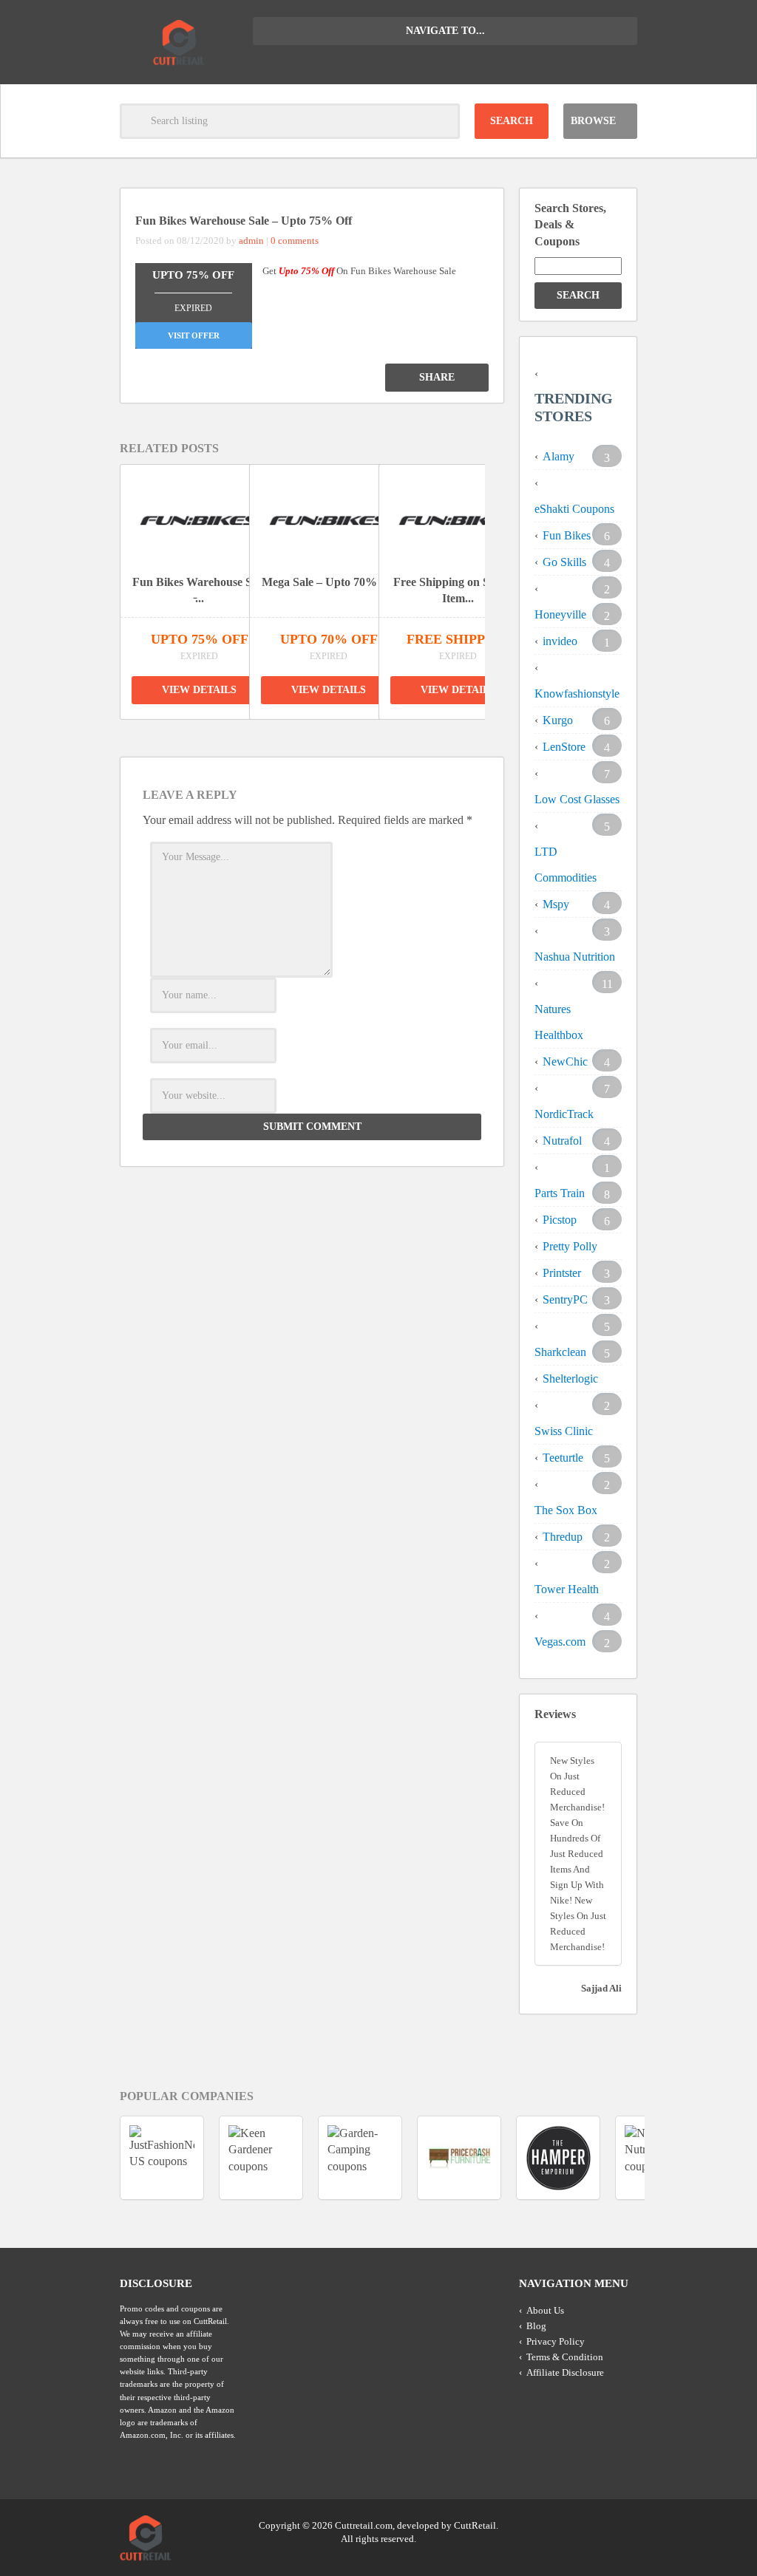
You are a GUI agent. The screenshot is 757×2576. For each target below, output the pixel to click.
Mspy (556, 904)
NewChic (565, 1062)
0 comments (295, 241)
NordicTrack (564, 1114)
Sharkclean (560, 1352)
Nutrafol (562, 1141)
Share (437, 377)
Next (319, 734)
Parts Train (560, 1193)
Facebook (625, 2524)
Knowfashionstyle (577, 694)
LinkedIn (597, 2524)
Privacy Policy (556, 2341)
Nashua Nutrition (575, 957)
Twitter (568, 2524)
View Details (199, 690)
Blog (536, 2326)
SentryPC (565, 1299)
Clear (442, 121)
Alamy (559, 456)
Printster (562, 1273)
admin (251, 241)
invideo (560, 641)
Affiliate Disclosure (565, 2372)
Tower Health (567, 1589)
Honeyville (560, 614)
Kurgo (558, 720)
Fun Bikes (567, 535)
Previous (285, 734)
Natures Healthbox (559, 1022)
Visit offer (194, 335)
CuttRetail (475, 2525)
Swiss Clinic (564, 1431)
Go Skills (564, 562)
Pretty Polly (570, 1246)
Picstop (560, 1220)
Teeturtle (563, 1458)
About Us (545, 2310)
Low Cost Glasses (577, 799)
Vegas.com (560, 1642)
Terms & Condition (565, 2357)
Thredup (563, 1537)
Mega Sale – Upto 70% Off (329, 582)
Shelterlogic (570, 1379)
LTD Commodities (566, 865)
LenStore (564, 747)
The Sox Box (566, 1510)
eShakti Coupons (574, 509)
